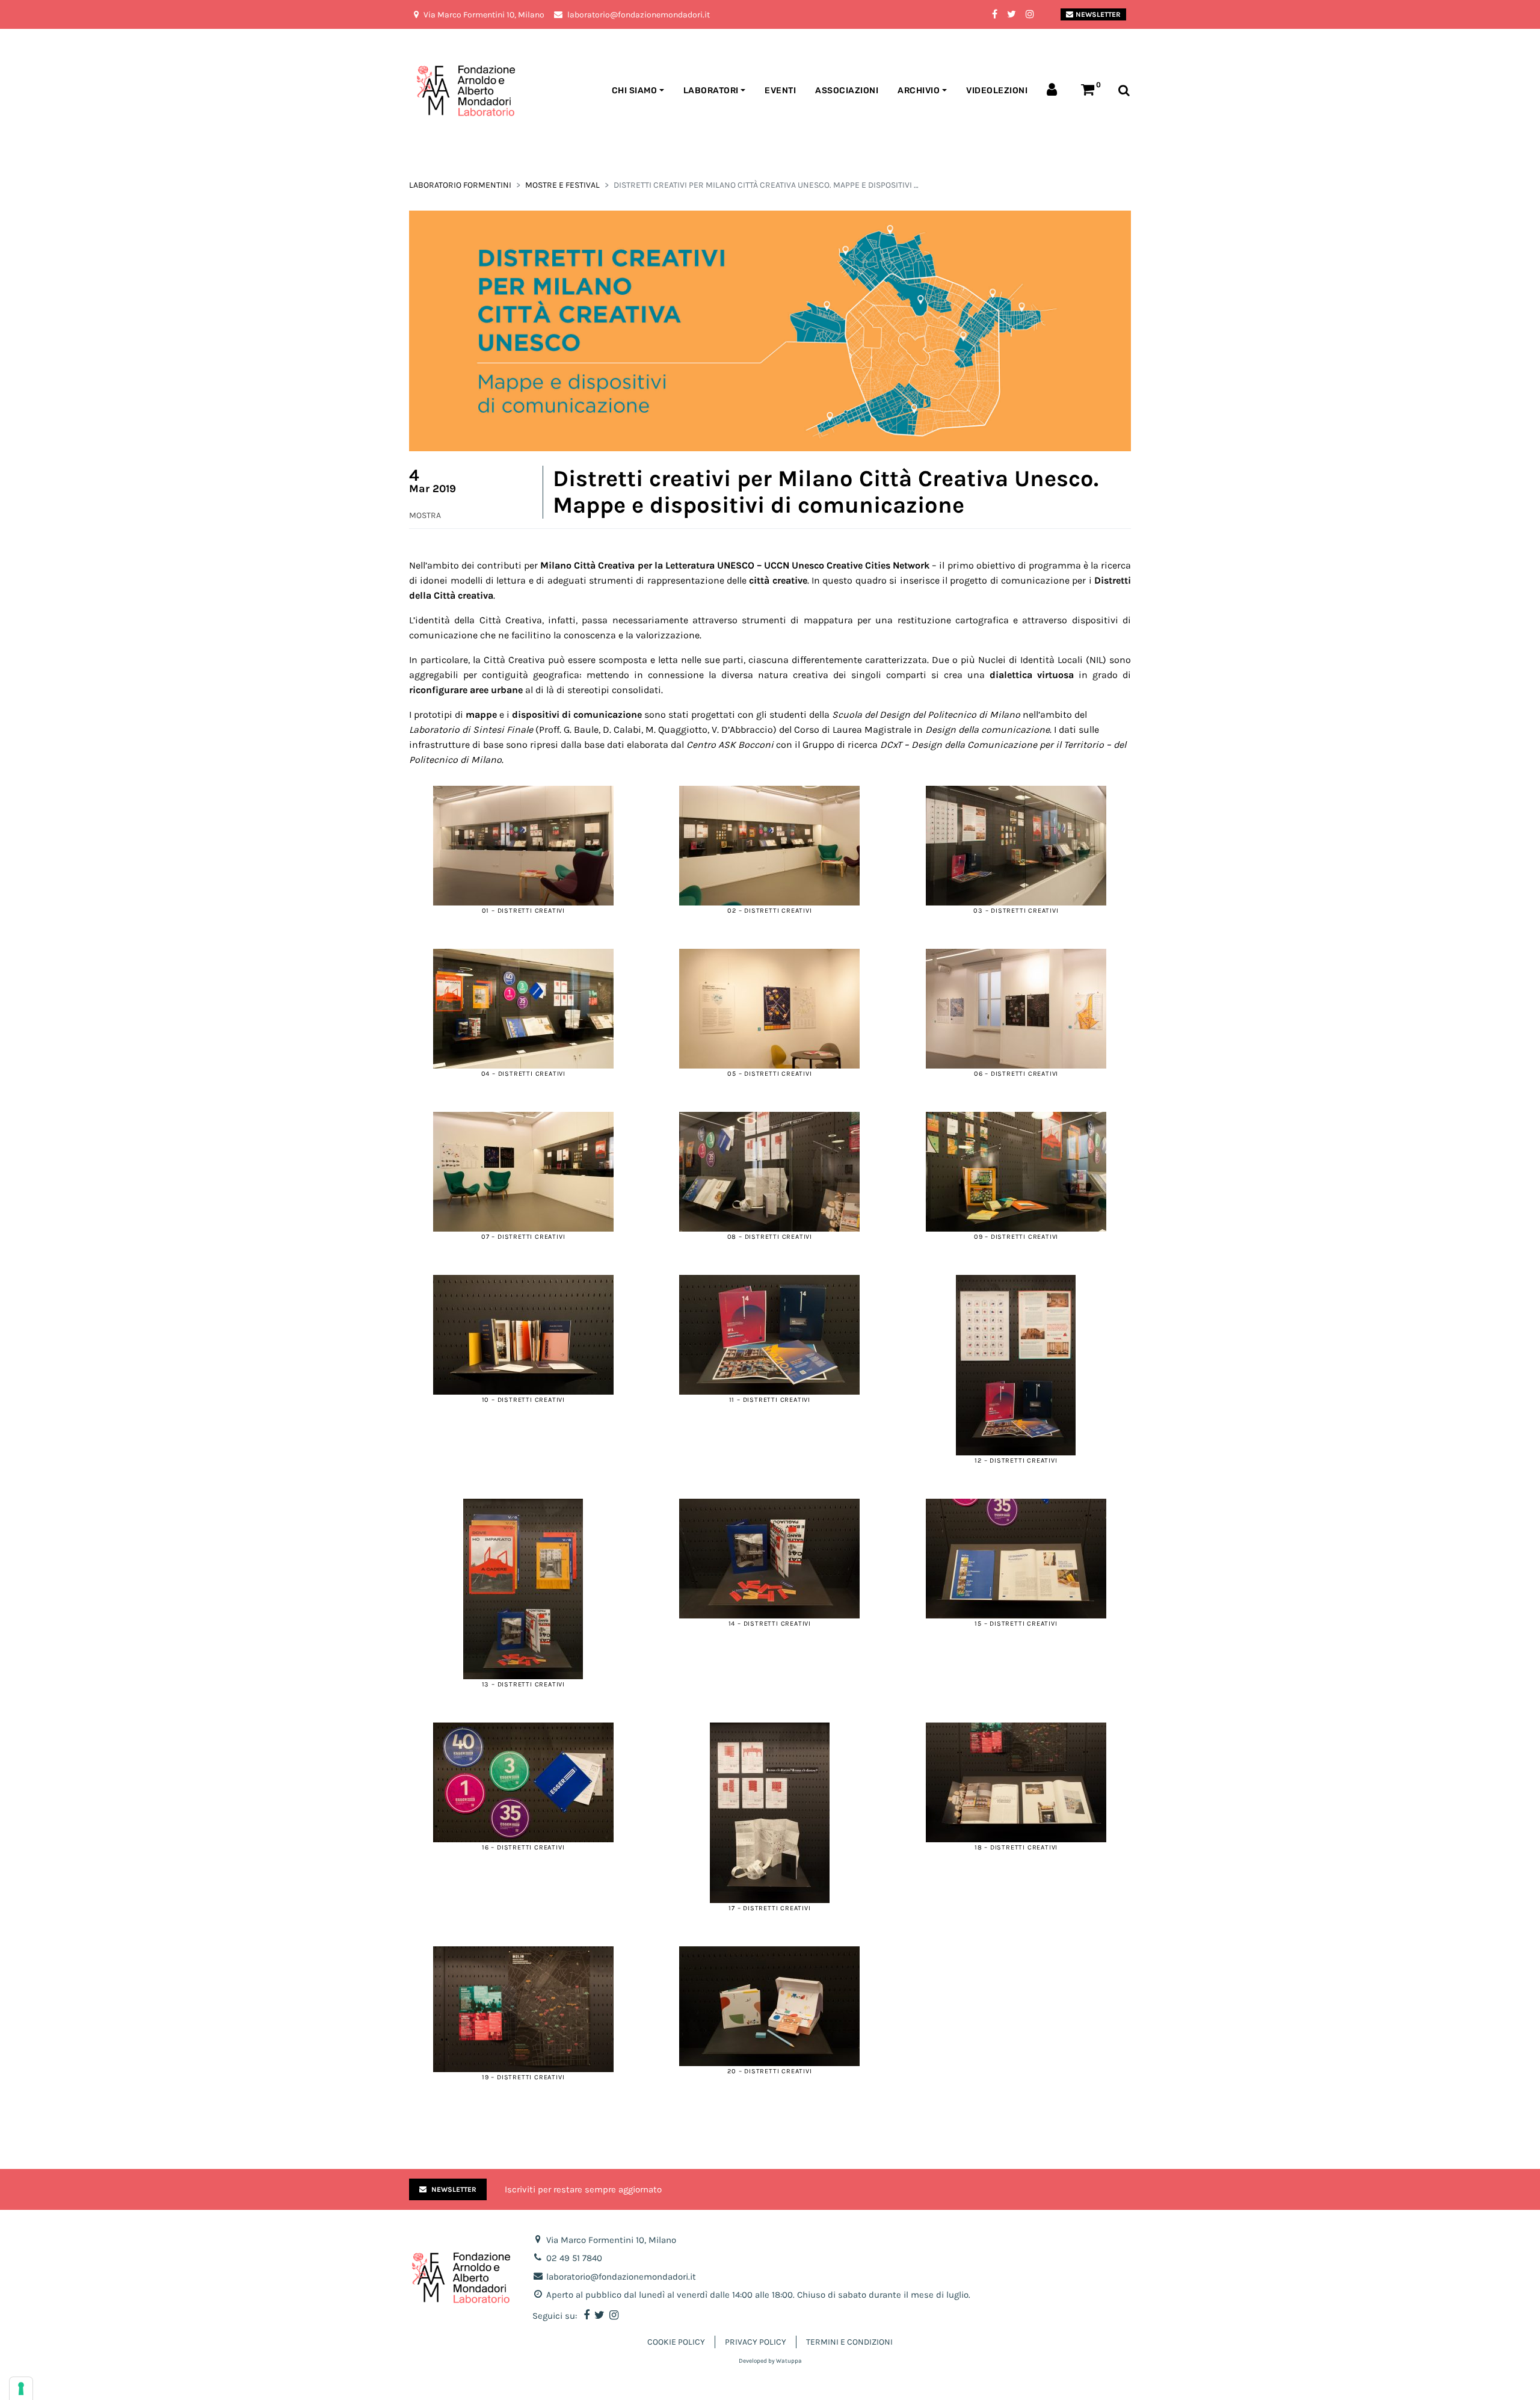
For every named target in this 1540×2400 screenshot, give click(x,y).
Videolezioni (997, 91)
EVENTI (780, 91)
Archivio (919, 91)
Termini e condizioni (849, 2342)
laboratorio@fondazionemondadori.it (621, 2277)
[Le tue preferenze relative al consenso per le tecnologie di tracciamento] (21, 2389)
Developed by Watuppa (770, 2361)
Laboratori (711, 91)
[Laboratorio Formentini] (436, 91)
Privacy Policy (756, 2342)
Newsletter (1098, 14)
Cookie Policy (676, 2342)
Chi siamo (635, 91)
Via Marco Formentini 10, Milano (611, 2240)
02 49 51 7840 (574, 2258)
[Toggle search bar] (1124, 91)
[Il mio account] (1054, 91)
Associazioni (847, 91)
